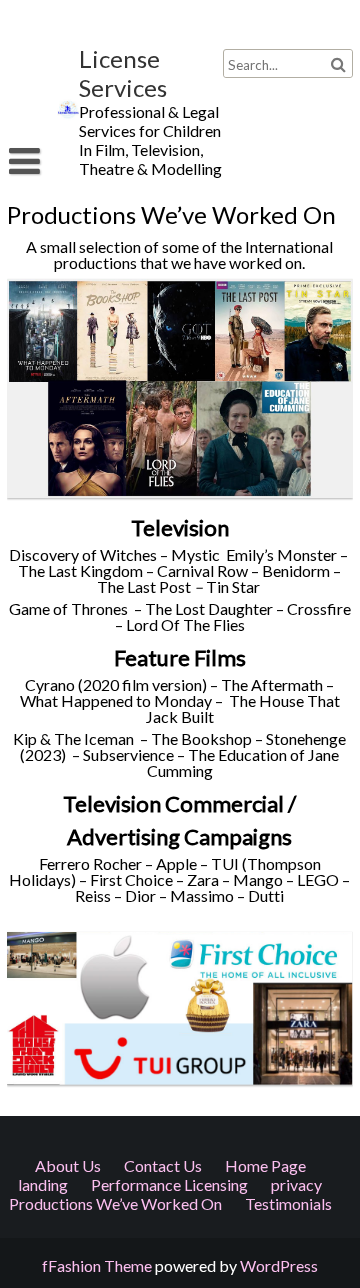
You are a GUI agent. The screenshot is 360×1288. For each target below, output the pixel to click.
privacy (296, 1184)
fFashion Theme (97, 1265)
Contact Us (163, 1165)
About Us (68, 1165)
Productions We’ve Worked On (115, 1203)
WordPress (279, 1265)
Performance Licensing (169, 1184)
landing (43, 1184)
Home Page (265, 1165)
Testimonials (288, 1203)
